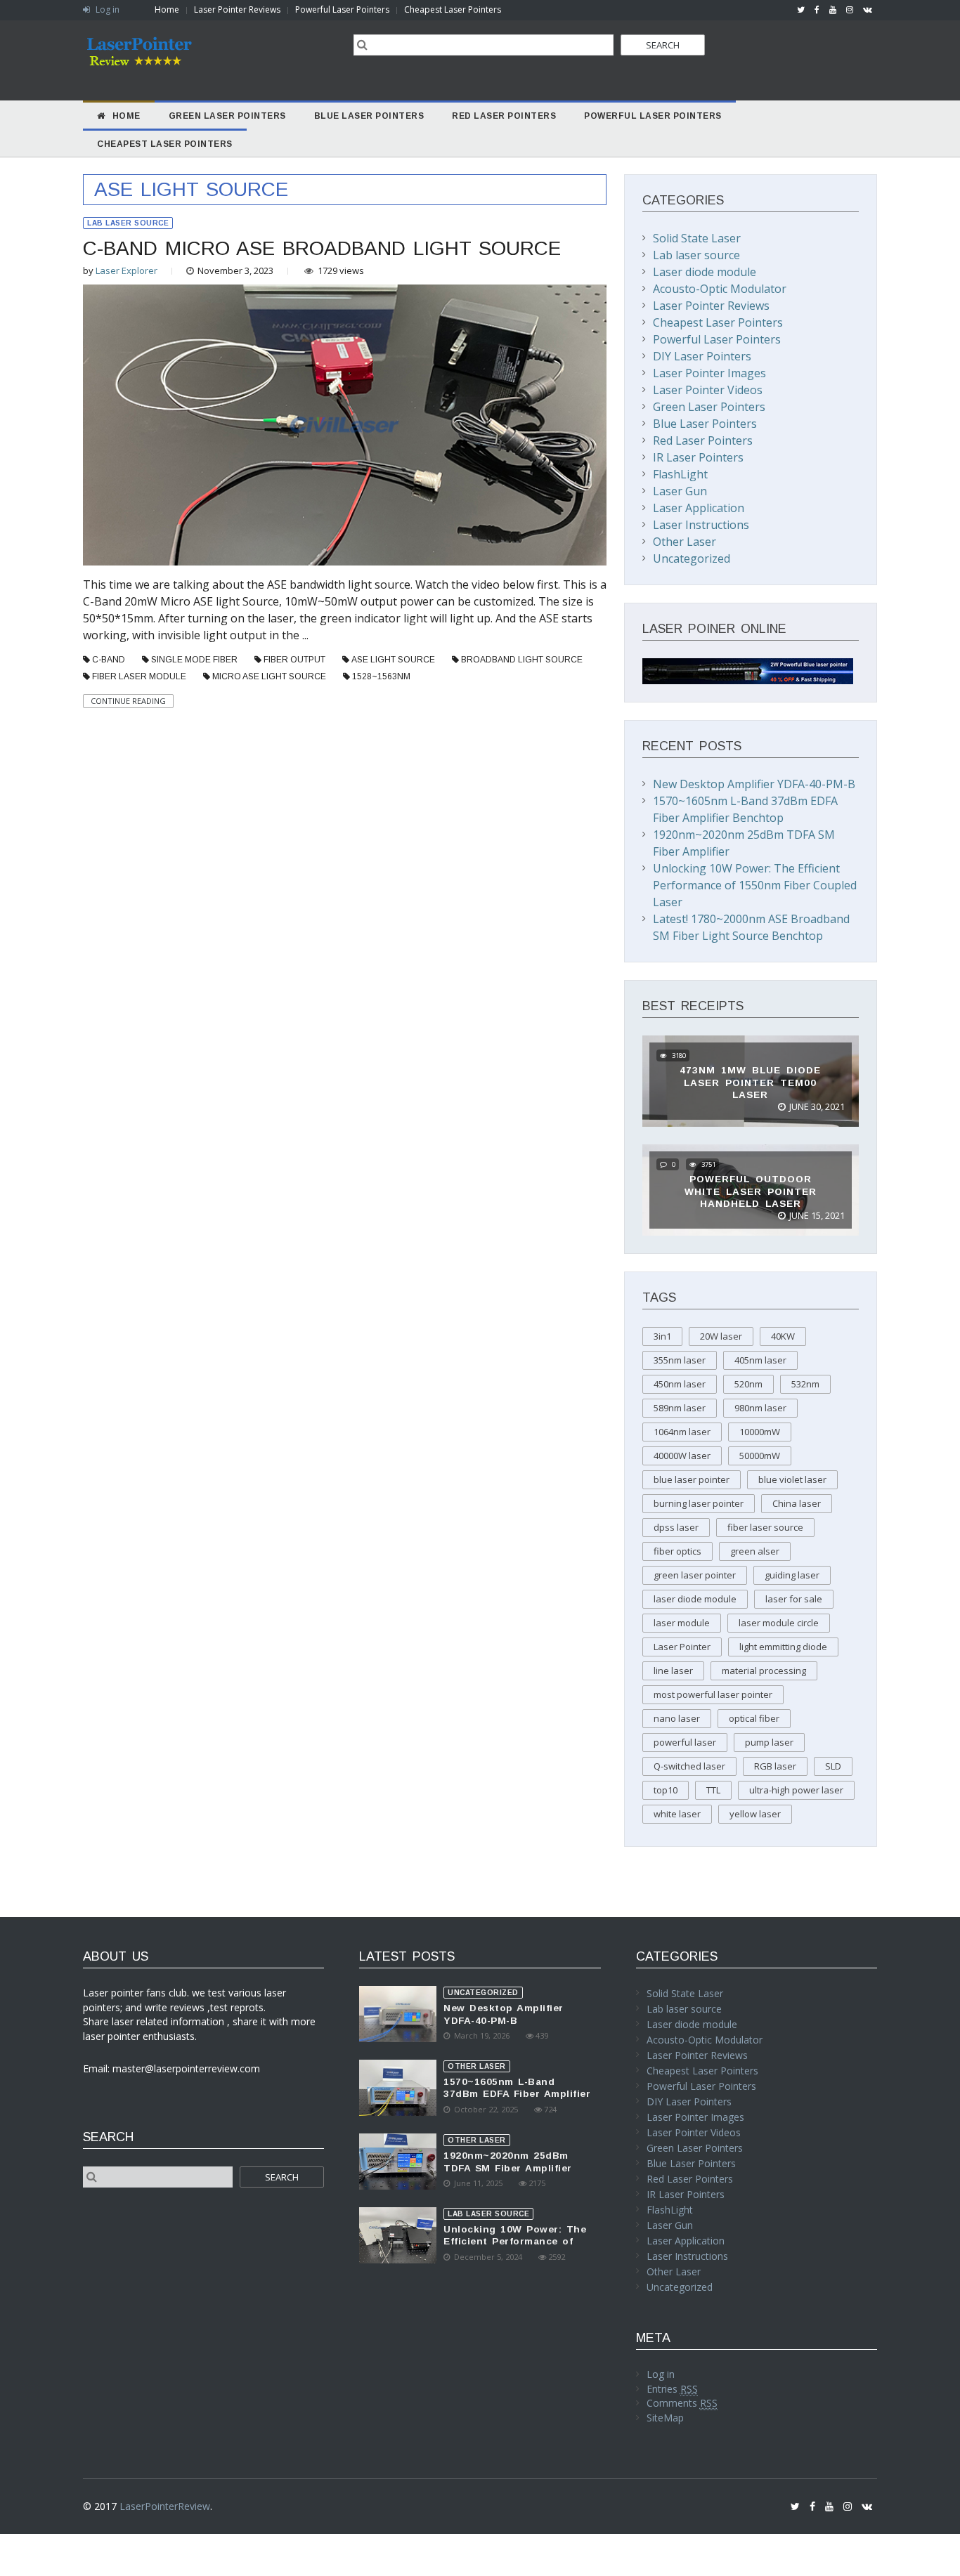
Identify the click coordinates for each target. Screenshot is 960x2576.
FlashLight (680, 474)
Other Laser (685, 542)
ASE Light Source (393, 660)
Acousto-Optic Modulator (720, 289)
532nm (805, 1384)
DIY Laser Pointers (702, 356)
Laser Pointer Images (709, 373)
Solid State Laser (697, 238)
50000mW (760, 1456)
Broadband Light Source (522, 660)
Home (167, 9)
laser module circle (779, 1623)
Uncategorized (692, 558)
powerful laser (685, 1742)
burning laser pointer (699, 1503)
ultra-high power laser (796, 1790)
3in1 (662, 1336)
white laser (677, 1814)
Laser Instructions (701, 525)
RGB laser (775, 1766)
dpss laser (676, 1527)
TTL (713, 1790)
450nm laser (680, 1384)
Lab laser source (128, 223)
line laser (673, 1671)
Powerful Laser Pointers (342, 9)
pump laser (769, 1742)
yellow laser (755, 1814)
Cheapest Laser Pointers (453, 9)
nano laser (677, 1718)
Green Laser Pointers (709, 407)
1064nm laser (682, 1432)
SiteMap (665, 2418)
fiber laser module (139, 676)
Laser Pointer (682, 1647)
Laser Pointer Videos (708, 390)
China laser (797, 1503)
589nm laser (680, 1408)
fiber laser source (765, 1527)
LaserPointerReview (165, 2506)
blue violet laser (792, 1479)
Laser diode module (705, 272)
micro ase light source (269, 676)
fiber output (294, 660)
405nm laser (760, 1360)
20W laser (721, 1336)
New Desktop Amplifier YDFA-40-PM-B (754, 784)
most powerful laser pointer (713, 1694)
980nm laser (760, 1408)
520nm (748, 1384)
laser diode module (695, 1599)
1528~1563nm (381, 676)
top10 (666, 1790)
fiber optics (677, 1551)
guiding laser (792, 1575)
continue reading (128, 701)
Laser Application (699, 508)
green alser (755, 1551)
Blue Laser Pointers (705, 424)
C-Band (109, 660)
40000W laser (682, 1456)
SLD (833, 1766)
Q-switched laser (689, 1766)
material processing (764, 1671)
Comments (682, 2403)
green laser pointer (695, 1575)
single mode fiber (194, 660)
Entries (672, 2389)
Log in (106, 9)
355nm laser (680, 1360)
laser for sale (794, 1599)
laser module (682, 1623)
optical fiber (754, 1718)
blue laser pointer (692, 1479)
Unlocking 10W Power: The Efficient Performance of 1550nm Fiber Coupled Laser (755, 885)
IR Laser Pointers (698, 457)
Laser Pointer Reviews (237, 9)
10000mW (760, 1432)
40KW (783, 1336)
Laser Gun (680, 491)
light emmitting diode (783, 1647)
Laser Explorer (127, 270)
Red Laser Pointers (703, 440)
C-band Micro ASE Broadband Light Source (322, 248)
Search (663, 45)
